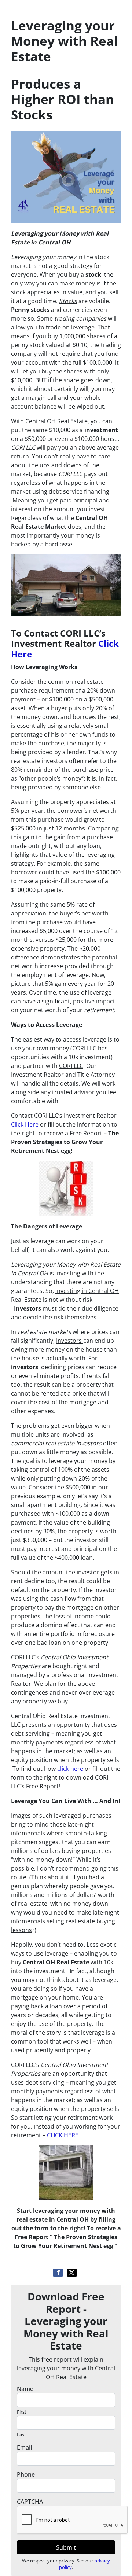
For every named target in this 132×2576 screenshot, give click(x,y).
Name (25, 2389)
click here (70, 1769)
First (22, 2412)
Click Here (25, 1124)
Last (21, 2435)
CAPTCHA (30, 2502)
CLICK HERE (63, 2135)
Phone (26, 2474)
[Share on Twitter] (72, 2273)
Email (24, 2447)
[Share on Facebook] (58, 2273)
